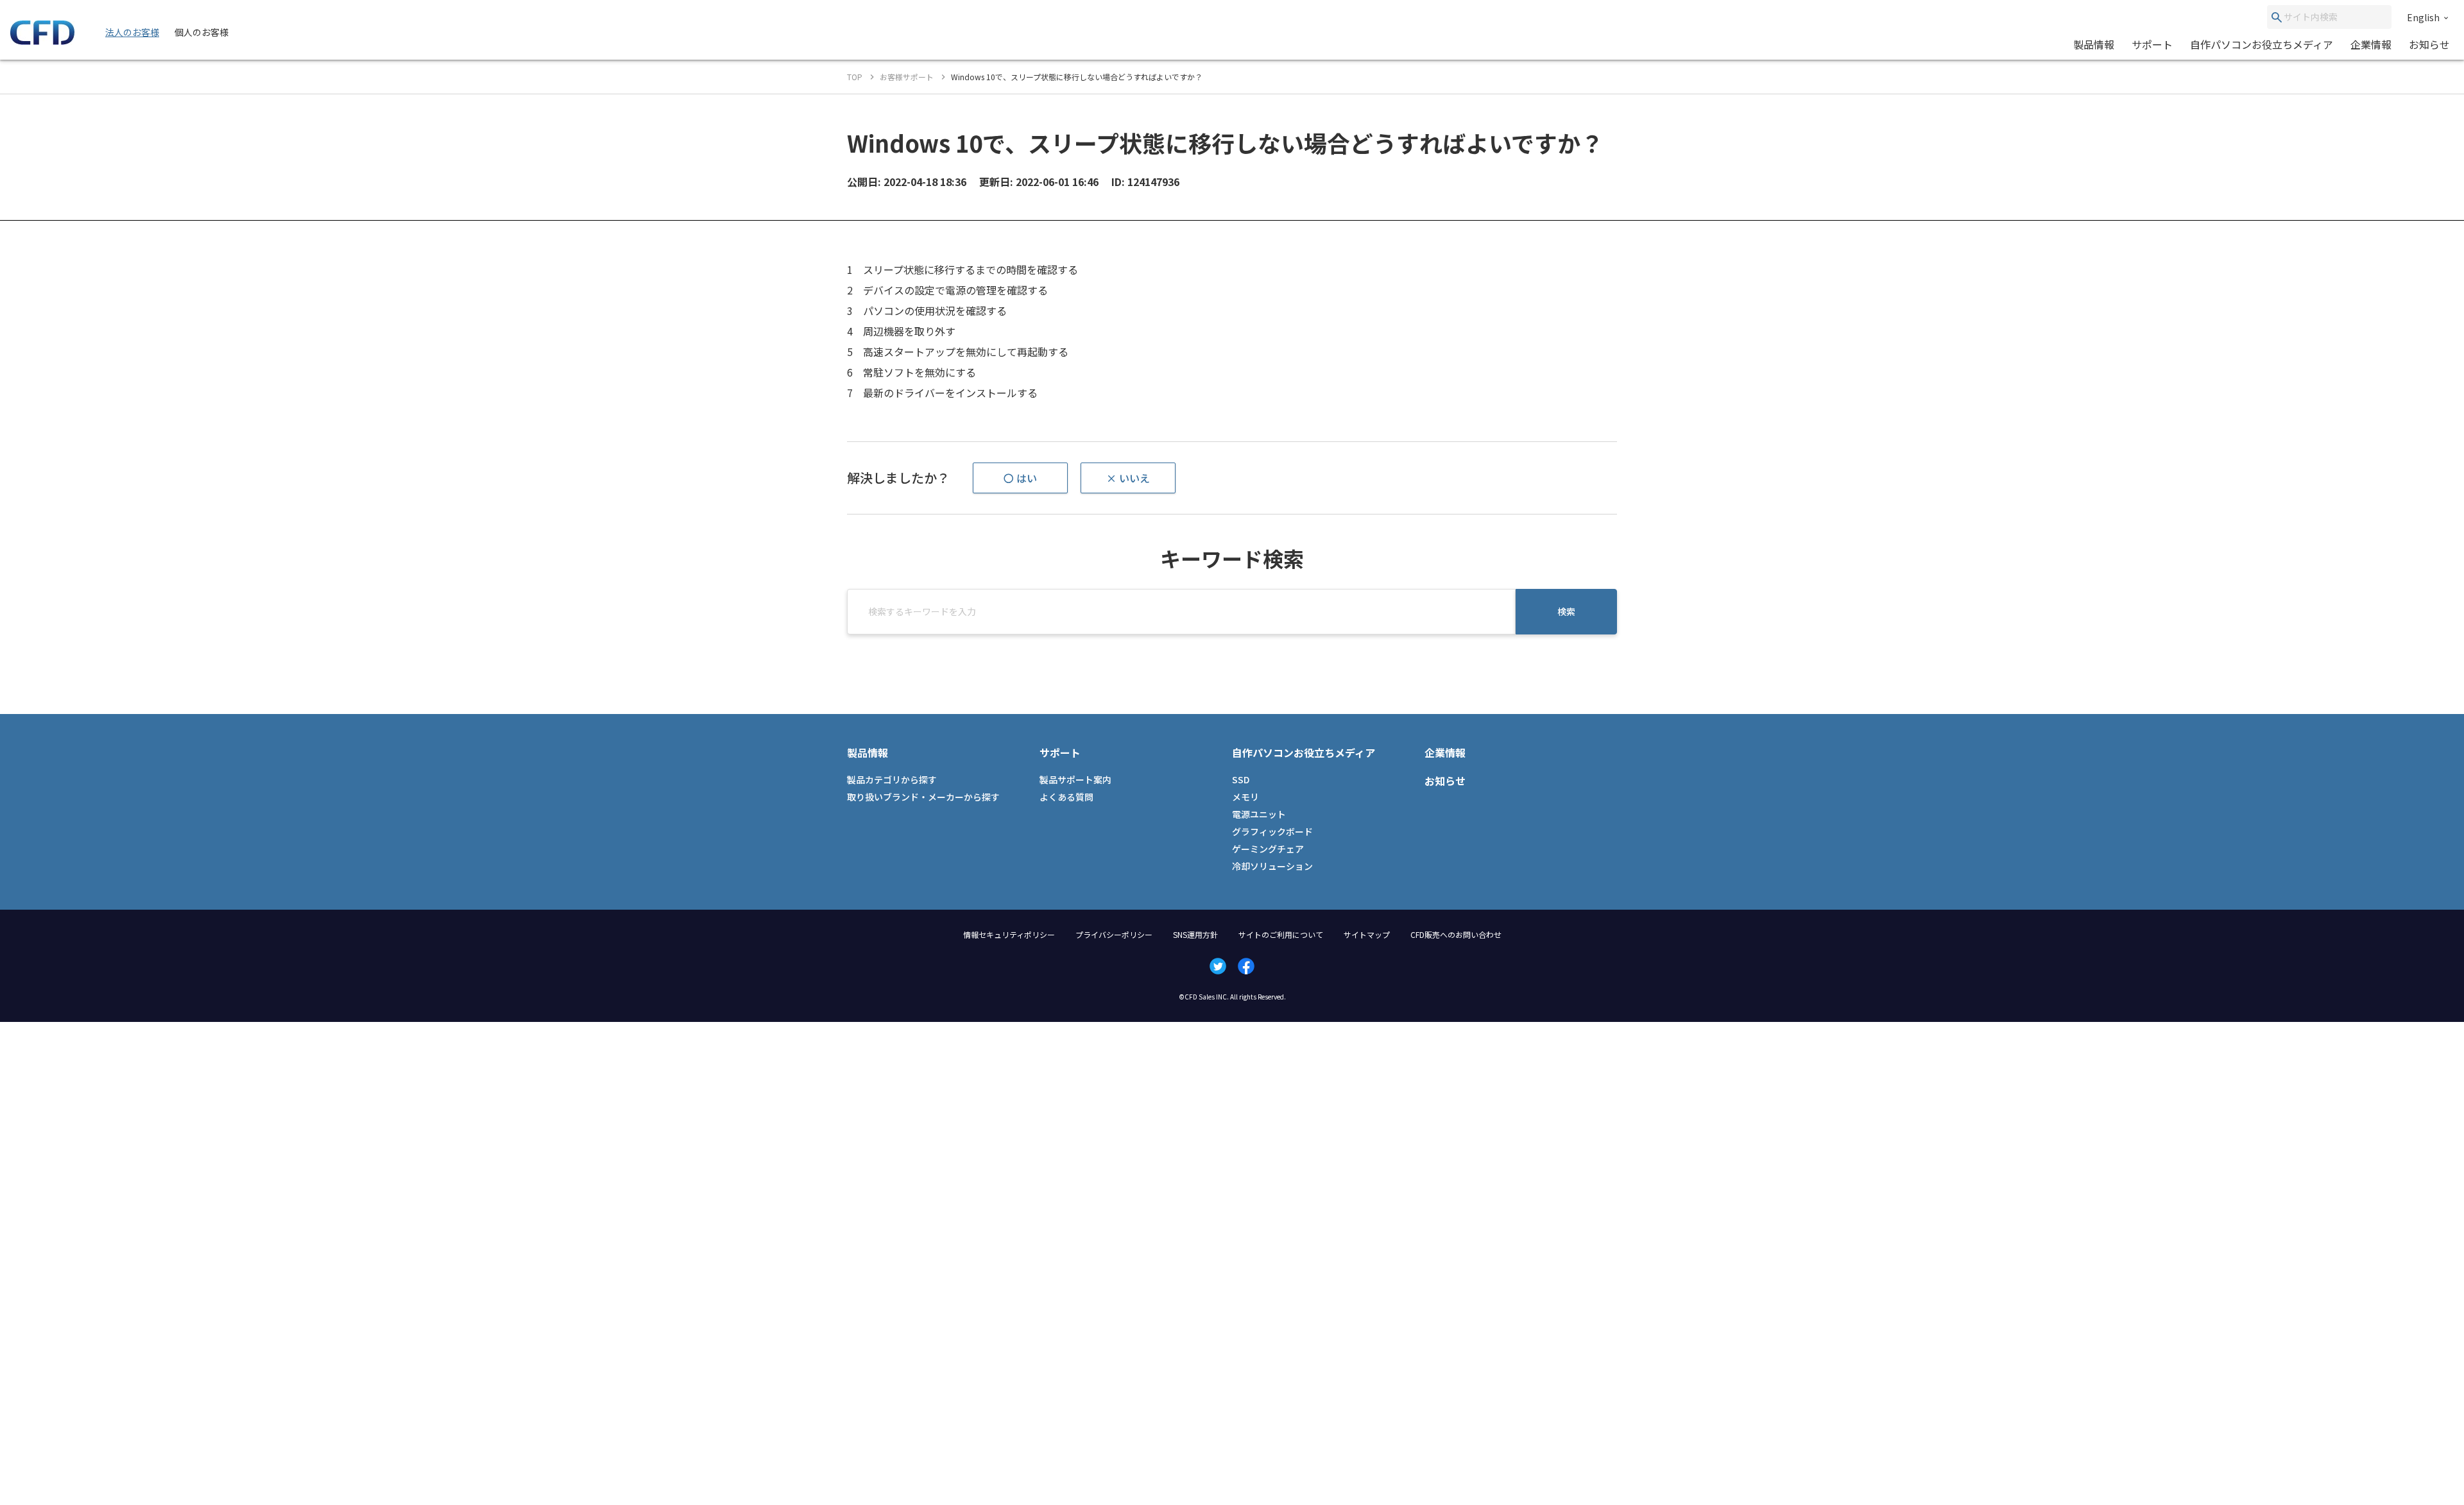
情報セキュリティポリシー (1009, 934)
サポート (2152, 44)
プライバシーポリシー (1114, 934)
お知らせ (2429, 44)
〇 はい (1020, 478)
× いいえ (1128, 478)
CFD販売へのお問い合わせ (1456, 934)
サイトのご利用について (1281, 934)
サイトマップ (1367, 934)
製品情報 (2094, 44)
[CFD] (42, 41)
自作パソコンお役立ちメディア (2262, 44)
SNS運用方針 (1195, 934)
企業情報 (2371, 44)
